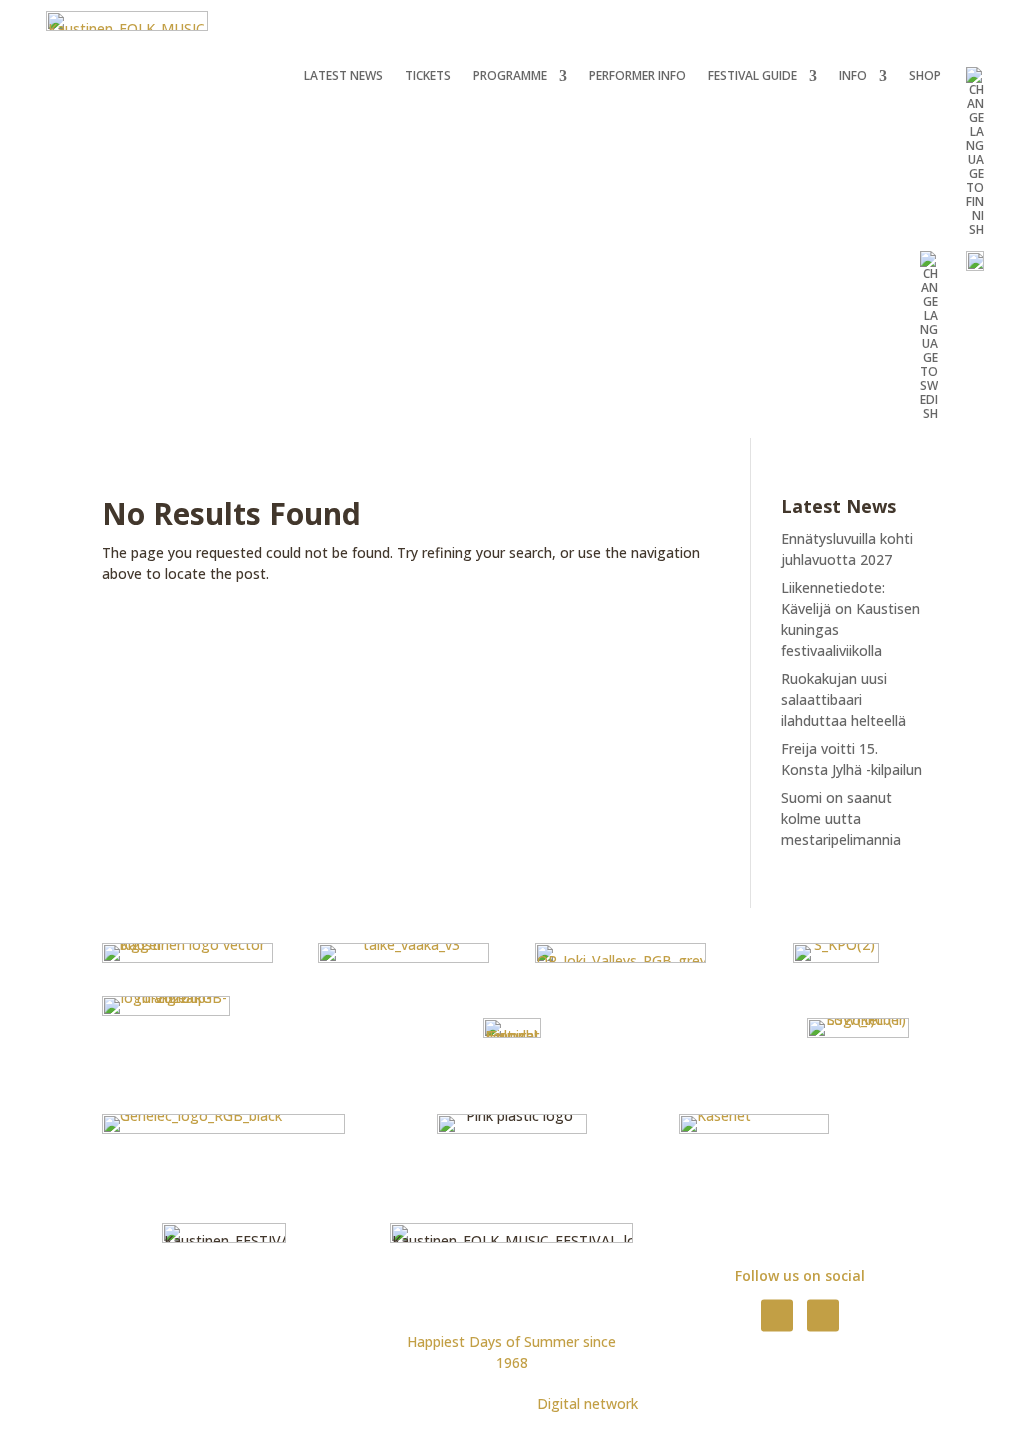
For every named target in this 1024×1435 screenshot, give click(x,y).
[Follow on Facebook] (777, 1315)
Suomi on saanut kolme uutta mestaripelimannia (841, 818)
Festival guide (752, 76)
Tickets (428, 76)
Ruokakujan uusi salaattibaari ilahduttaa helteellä (843, 699)
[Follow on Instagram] (823, 1315)
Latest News (343, 76)
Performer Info (637, 76)
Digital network (587, 1403)
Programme (510, 76)
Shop (925, 76)
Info (853, 76)
